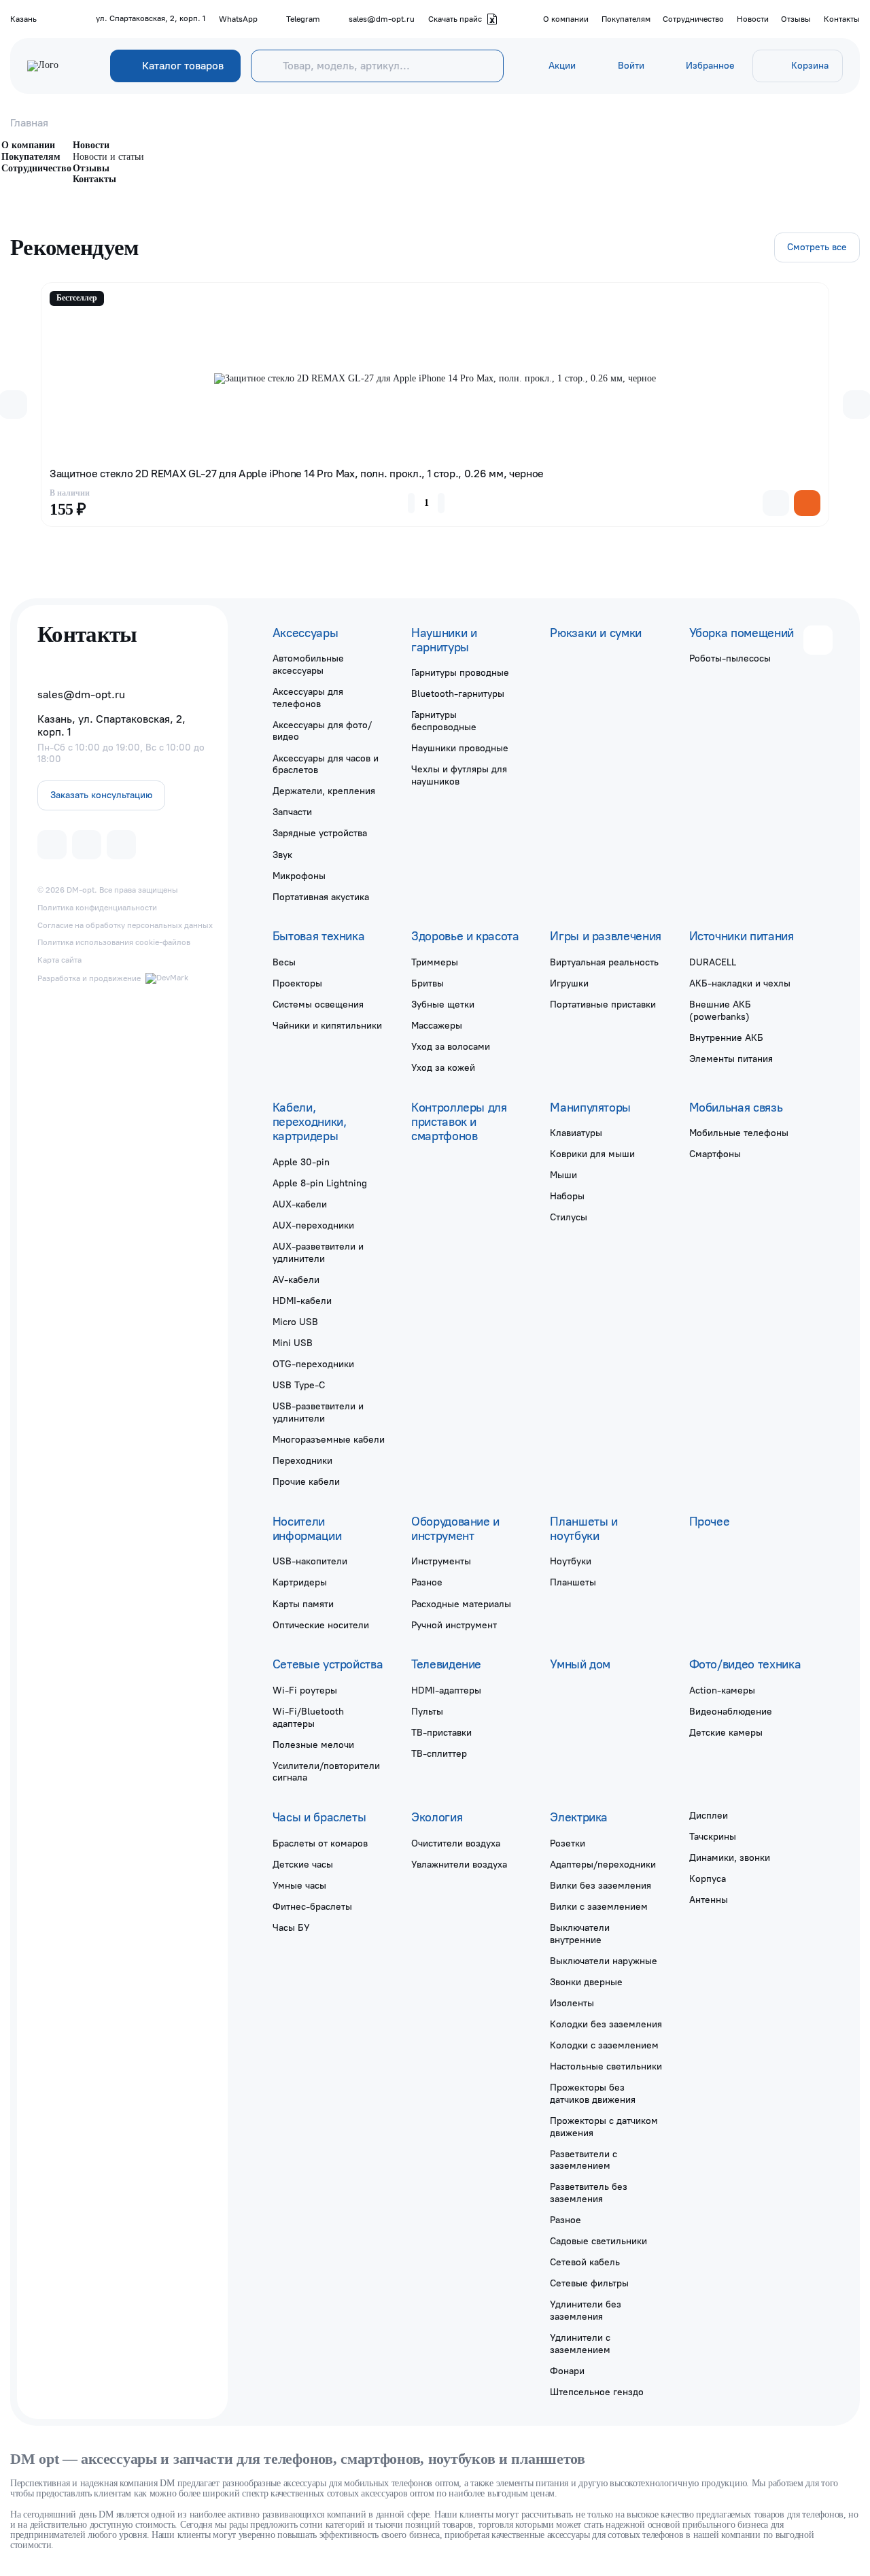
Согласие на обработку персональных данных (125, 925)
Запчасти (292, 812)
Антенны (709, 1900)
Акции (562, 66)
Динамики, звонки (730, 1857)
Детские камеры (726, 1732)
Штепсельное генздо (597, 2392)
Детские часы (303, 1864)
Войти (631, 66)
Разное (427, 1582)
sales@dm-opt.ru (382, 19)
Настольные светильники (606, 2066)
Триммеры (435, 962)
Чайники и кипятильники (327, 1025)
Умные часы (299, 1885)
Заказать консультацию (101, 795)
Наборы (567, 1196)
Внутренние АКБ (726, 1037)
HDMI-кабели (302, 1301)
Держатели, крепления (324, 791)
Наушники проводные (460, 748)
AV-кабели (296, 1280)
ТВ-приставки (441, 1732)
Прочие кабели (306, 1481)
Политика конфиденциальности (97, 908)
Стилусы (569, 1217)
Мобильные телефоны (739, 1133)
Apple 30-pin (301, 1162)
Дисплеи (709, 1815)
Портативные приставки (603, 1004)
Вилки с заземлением (599, 1906)
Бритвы (428, 983)
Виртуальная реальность (604, 962)
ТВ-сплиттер (439, 1753)
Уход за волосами (451, 1046)
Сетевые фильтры (589, 2283)
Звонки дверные (586, 1982)
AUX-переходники (313, 1225)
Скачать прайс (455, 19)
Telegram (303, 19)
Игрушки (569, 983)
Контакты (842, 19)
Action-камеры (722, 1690)
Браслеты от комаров (320, 1843)
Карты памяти (303, 1604)
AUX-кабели (300, 1204)
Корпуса (708, 1878)
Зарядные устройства (320, 833)
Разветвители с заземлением (584, 2160)
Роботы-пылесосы (730, 658)
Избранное (710, 66)
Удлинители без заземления (586, 2310)
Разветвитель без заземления (589, 2193)
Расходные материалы (461, 1604)
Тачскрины (713, 1836)
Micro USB (295, 1322)
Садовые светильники (598, 2241)
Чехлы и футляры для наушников (459, 775)
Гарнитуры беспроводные (444, 721)
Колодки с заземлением (604, 2045)
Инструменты (441, 1561)
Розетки (568, 1843)
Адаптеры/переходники (603, 1864)
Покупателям (626, 19)
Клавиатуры (576, 1133)
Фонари (567, 2371)
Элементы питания (731, 1059)
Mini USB (293, 1343)
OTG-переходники (313, 1364)
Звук (282, 855)
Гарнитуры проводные (460, 672)
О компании (566, 19)
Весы (284, 962)
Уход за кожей (443, 1067)
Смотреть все (817, 247)
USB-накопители (310, 1561)
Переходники (302, 1460)
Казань (23, 19)
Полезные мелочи (313, 1745)
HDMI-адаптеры (446, 1690)
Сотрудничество (693, 19)
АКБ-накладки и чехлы (740, 983)
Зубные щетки (443, 1004)
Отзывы (796, 19)
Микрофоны (299, 876)
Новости (753, 19)
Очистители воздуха (456, 1843)
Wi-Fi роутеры (305, 1690)
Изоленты (572, 2003)
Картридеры (300, 1582)
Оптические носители (321, 1625)
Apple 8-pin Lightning (320, 1183)
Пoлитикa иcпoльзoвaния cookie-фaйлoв (114, 942)
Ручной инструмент (454, 1625)
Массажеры (437, 1025)
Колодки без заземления (606, 2024)
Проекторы (297, 983)
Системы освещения (318, 1004)
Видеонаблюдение (731, 1711)
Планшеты (573, 1582)
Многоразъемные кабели (329, 1439)
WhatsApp (238, 19)
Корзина (810, 66)
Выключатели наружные (604, 1961)
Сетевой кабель (585, 2262)
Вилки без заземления (601, 1885)
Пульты (427, 1711)
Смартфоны (715, 1154)
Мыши (563, 1175)
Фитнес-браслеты (312, 1906)
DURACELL (713, 962)
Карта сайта (59, 960)
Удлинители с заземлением (580, 2343)
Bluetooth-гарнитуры (458, 693)
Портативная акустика (321, 897)
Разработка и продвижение (89, 978)
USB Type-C (299, 1385)
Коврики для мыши (592, 1154)
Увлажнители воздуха (459, 1864)
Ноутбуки (571, 1561)
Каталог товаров (183, 66)
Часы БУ (291, 1927)
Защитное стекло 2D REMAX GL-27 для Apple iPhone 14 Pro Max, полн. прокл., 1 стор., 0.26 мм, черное (297, 474)
